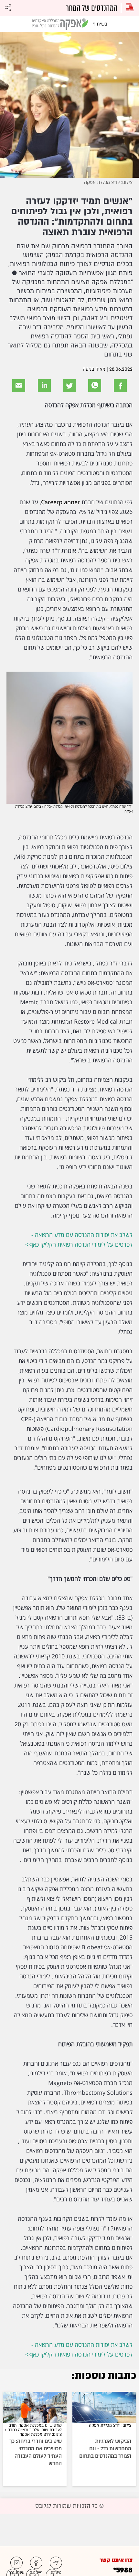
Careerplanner (60, 502)
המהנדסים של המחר (92, 8)
